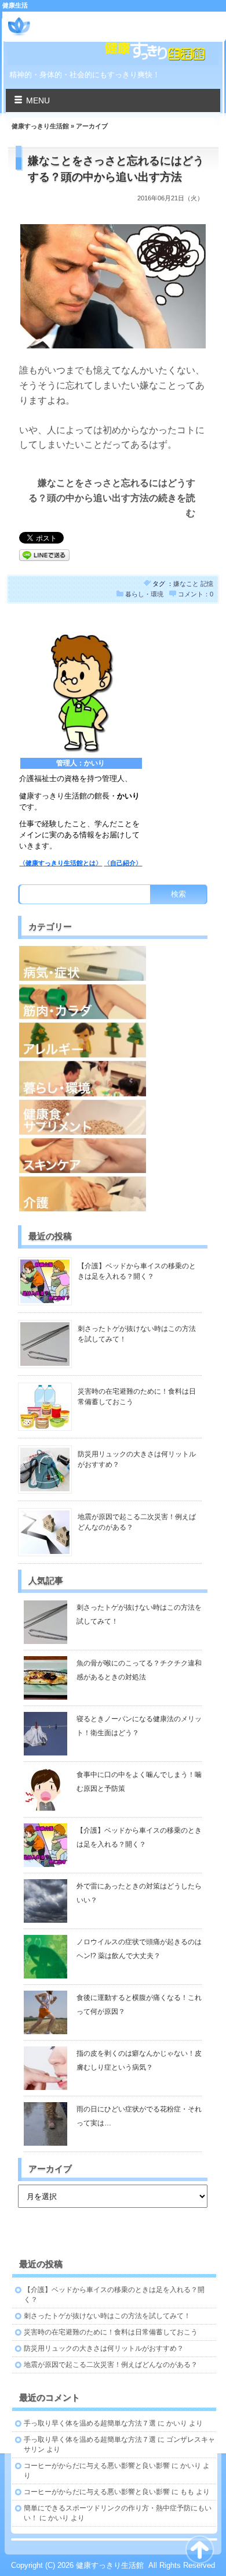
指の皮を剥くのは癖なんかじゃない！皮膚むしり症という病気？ (139, 2060)
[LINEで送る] (44, 554)
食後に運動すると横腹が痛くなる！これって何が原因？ (139, 2005)
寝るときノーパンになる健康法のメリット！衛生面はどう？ (139, 1726)
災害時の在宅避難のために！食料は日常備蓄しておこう (111, 2332)
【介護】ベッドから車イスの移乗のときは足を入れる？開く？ (139, 1837)
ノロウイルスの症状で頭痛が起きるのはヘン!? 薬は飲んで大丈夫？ (139, 1949)
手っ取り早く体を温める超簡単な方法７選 (90, 2423)
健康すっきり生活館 (84, 22)
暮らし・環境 (144, 594)
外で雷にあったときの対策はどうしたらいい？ (139, 1893)
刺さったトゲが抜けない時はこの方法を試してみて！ (139, 1614)
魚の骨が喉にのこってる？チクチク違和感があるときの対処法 (139, 1670)
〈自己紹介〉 (123, 863)
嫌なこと (186, 584)
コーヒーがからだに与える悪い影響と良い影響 (97, 2466)
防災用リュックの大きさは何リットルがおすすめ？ (104, 2348)
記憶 (207, 584)
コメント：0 (196, 594)
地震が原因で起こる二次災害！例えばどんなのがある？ (111, 2365)
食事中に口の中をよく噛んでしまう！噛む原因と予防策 (139, 1782)
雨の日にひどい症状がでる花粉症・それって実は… (139, 2116)
